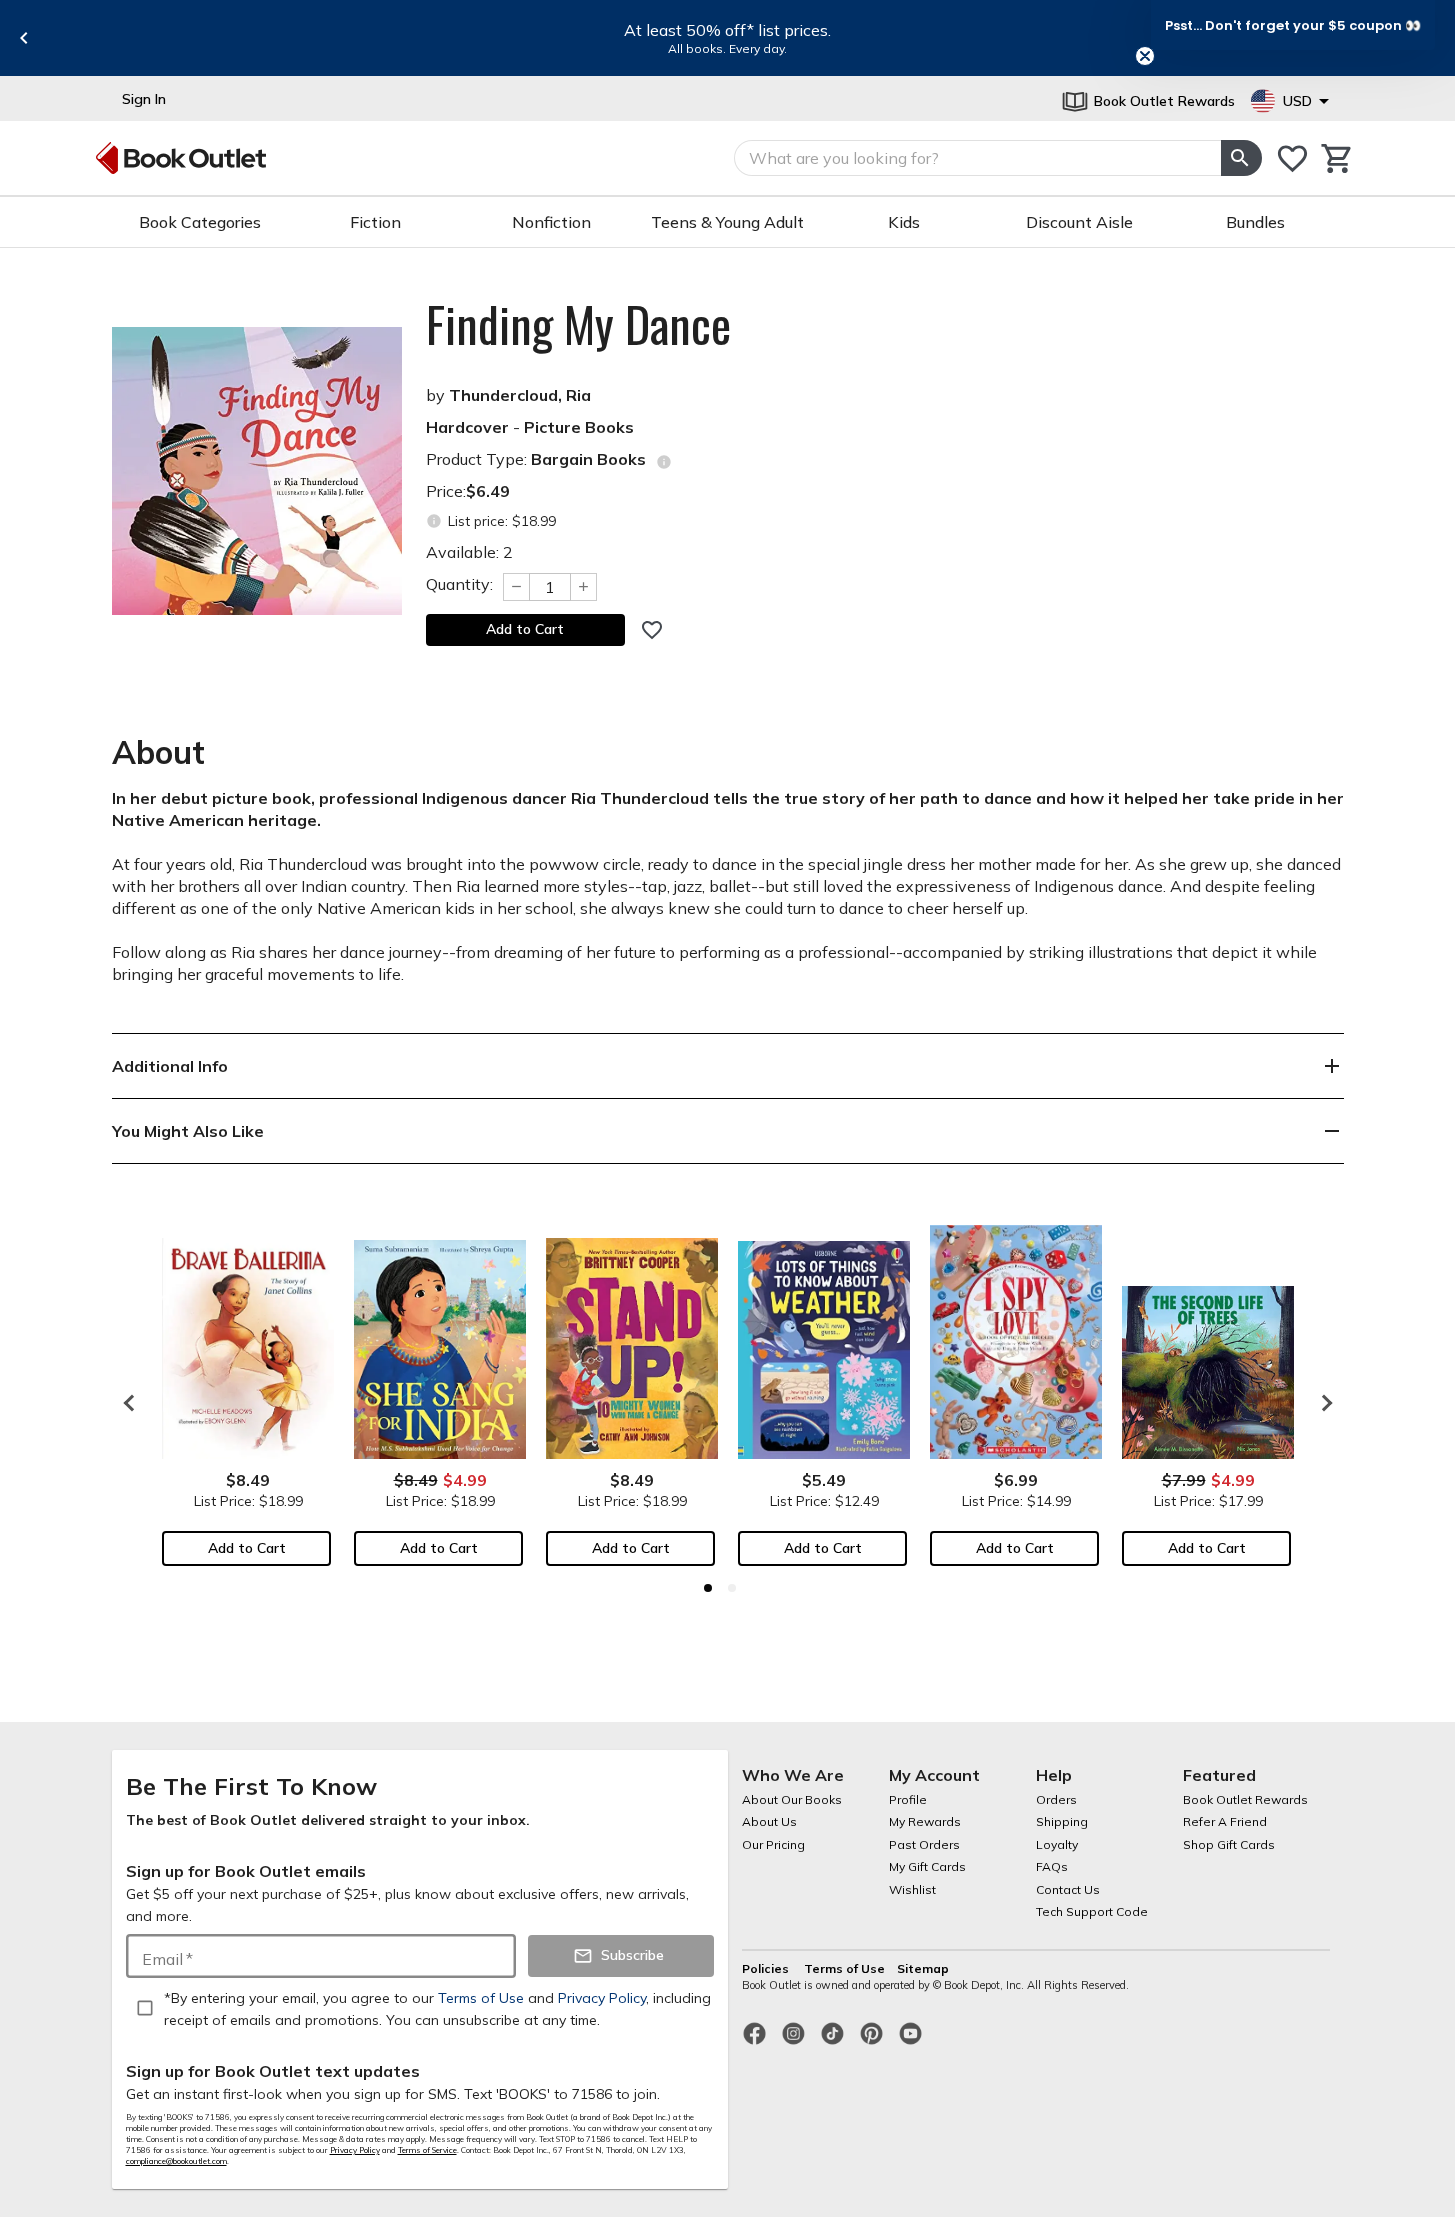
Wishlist (912, 1889)
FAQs (1052, 1866)
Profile (908, 1799)
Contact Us (1068, 1889)
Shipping (1062, 1821)
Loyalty (1057, 1844)
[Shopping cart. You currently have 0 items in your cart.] (1337, 158)
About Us (769, 1821)
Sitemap (923, 1968)
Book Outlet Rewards (1245, 1799)
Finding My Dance (578, 324)
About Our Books (792, 1799)
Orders (1056, 1799)
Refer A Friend (1225, 1821)
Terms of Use (844, 1968)
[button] (1293, 25)
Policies (767, 1968)
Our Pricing (773, 1844)
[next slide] (1322, 1403)
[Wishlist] (1292, 158)
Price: (468, 491)
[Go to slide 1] (708, 1588)
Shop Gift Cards (1229, 1844)
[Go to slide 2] (732, 1588)
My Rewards (925, 1821)
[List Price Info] (434, 521)
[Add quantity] (584, 587)
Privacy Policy (355, 2150)
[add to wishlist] (652, 630)
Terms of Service (427, 2150)
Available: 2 (469, 552)
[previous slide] (24, 38)
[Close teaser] (1145, 56)
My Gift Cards (927, 1866)
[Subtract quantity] (516, 587)
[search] (1241, 158)
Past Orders (924, 1844)
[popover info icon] (664, 462)
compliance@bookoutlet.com (176, 2161)
